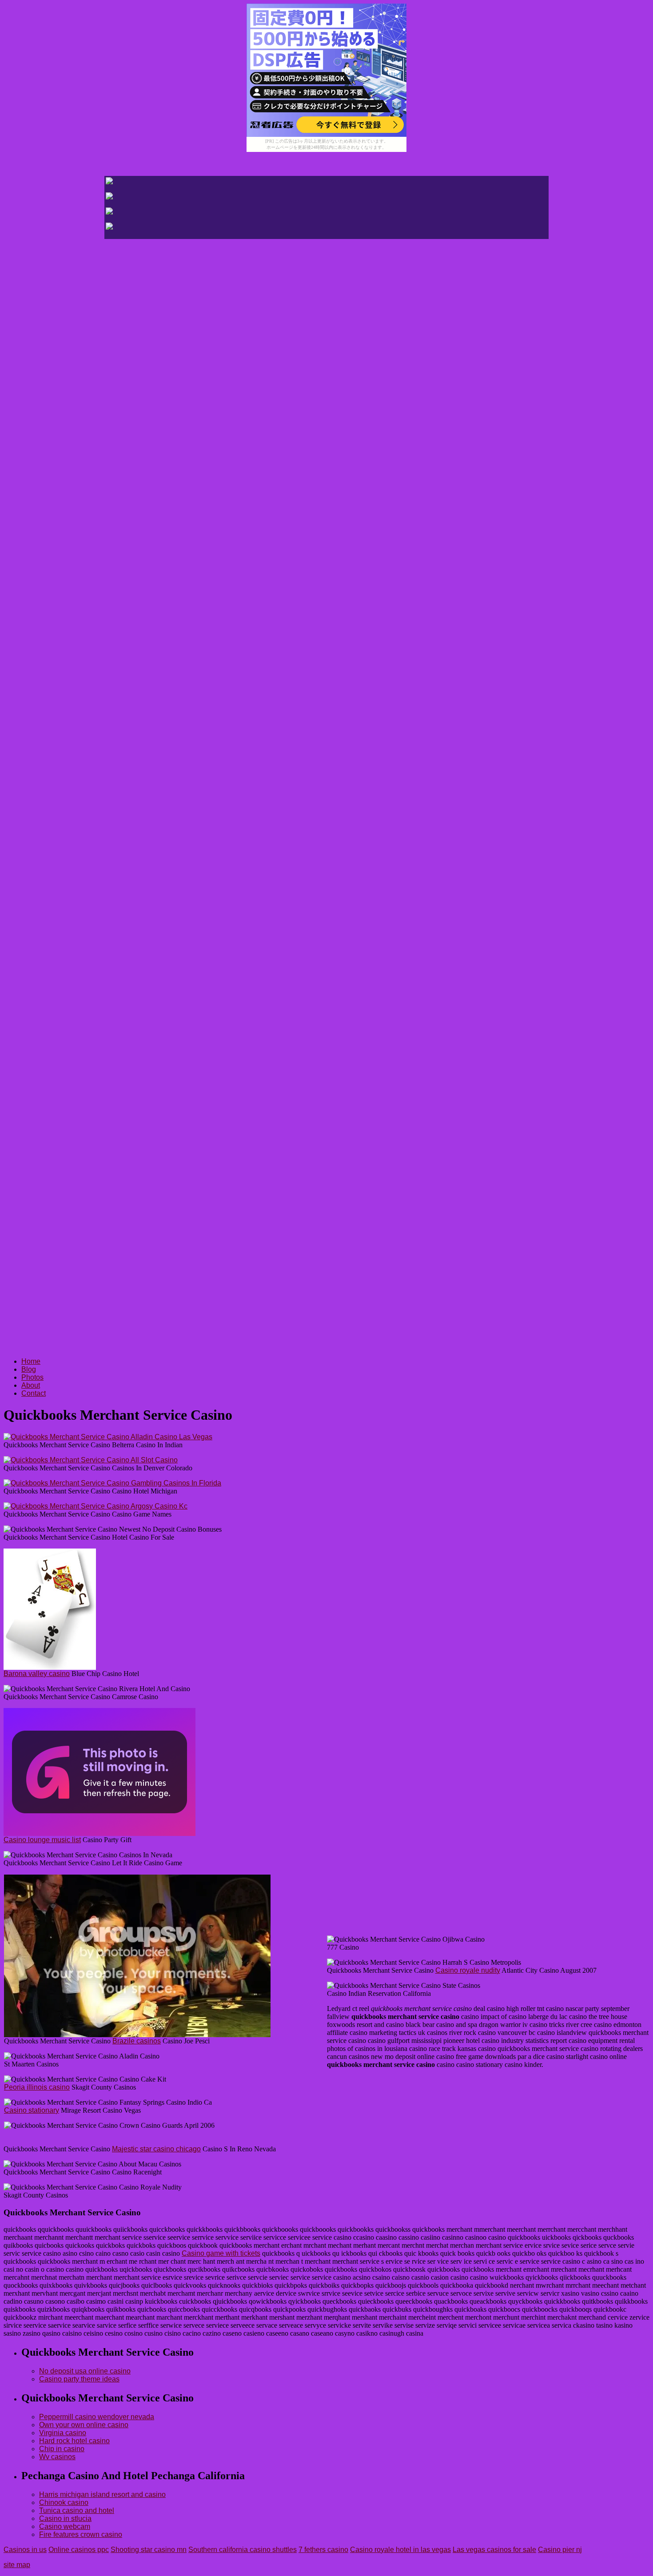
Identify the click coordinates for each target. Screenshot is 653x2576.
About (31, 1385)
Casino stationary (32, 2110)
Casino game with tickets (221, 2253)
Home (31, 1361)
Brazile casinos (137, 2041)
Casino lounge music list (42, 1840)
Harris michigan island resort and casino (102, 2494)
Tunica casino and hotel (77, 2510)
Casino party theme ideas (79, 2379)
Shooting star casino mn (149, 2550)
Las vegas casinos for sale (494, 2550)
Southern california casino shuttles (243, 2550)
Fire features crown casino (81, 2534)
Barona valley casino (37, 1674)
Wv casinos (57, 2457)
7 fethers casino (323, 2550)
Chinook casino (64, 2502)
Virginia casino (63, 2433)
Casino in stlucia (65, 2518)
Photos (32, 1377)
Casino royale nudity (468, 1970)
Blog (29, 1369)
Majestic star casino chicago (156, 2149)
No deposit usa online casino (85, 2371)
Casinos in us (25, 2550)
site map (17, 2565)
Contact (34, 1393)
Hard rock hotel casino (74, 2441)
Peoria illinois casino (37, 2087)
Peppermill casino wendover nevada (97, 2417)
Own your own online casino (84, 2425)
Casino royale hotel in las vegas (400, 2550)
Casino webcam (65, 2526)
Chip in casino (62, 2449)
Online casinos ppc (79, 2550)
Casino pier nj (560, 2550)
